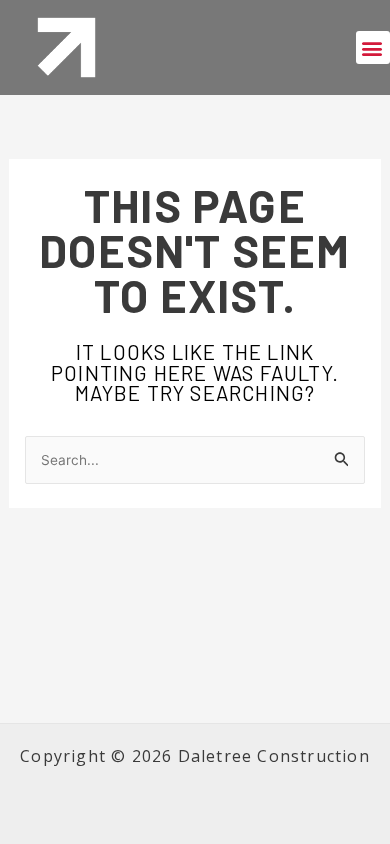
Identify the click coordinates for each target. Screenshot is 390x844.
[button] (373, 47)
